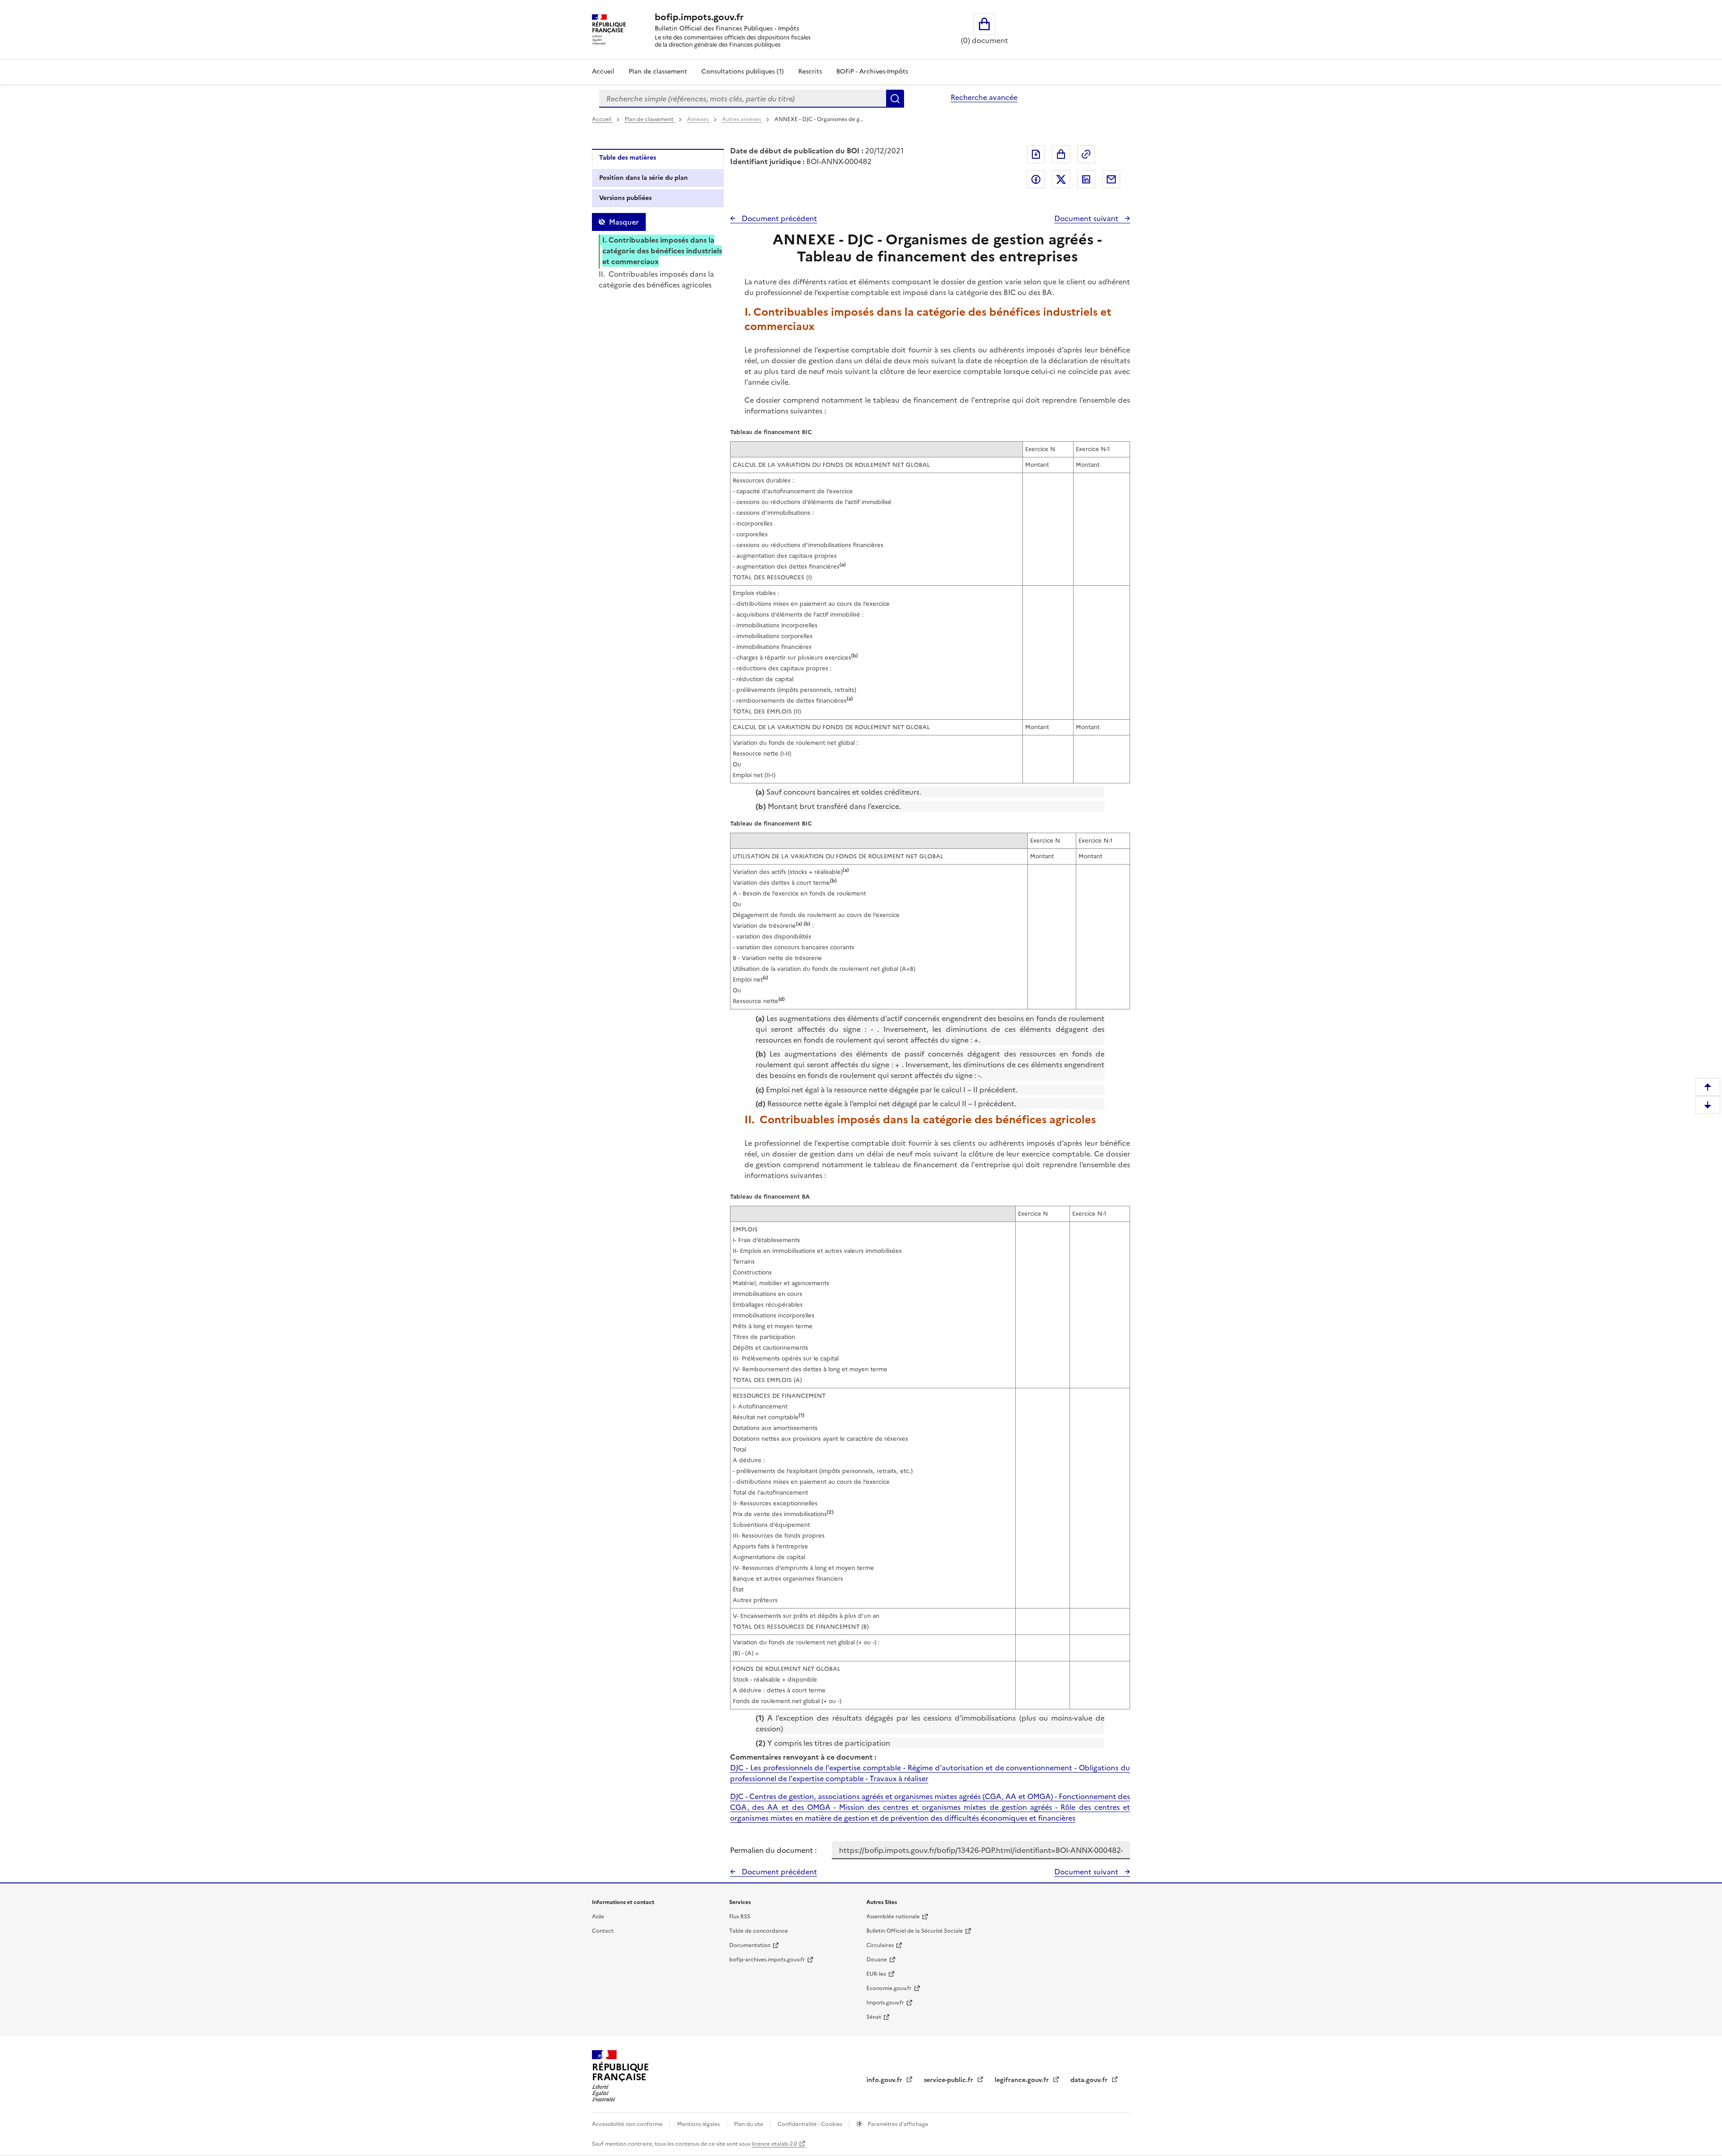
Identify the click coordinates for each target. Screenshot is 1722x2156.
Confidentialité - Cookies (811, 2124)
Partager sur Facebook (1036, 179)
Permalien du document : (773, 1850)
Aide (598, 1917)
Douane (877, 1960)
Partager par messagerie (1111, 179)
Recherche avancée (984, 97)
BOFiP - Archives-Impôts (872, 72)
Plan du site (749, 2124)
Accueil (603, 72)
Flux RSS (740, 1917)
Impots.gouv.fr (885, 2003)
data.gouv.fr (1090, 2080)
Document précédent (778, 218)
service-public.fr (949, 2080)
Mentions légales (699, 2124)
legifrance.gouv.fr (1023, 2080)
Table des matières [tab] (628, 158)
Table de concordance (759, 1931)
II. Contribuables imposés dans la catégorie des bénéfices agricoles (656, 279)
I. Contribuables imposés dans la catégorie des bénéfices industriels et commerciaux (662, 251)
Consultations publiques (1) (743, 72)
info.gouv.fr (885, 2080)
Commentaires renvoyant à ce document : (803, 1757)
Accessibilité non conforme (628, 2124)
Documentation (750, 1945)
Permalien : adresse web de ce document (1086, 154)
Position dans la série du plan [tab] (644, 178)
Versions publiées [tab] (625, 198)
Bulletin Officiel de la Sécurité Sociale (915, 1931)
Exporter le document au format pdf (1036, 154)
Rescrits (810, 72)
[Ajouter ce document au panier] (1061, 154)
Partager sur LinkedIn (1086, 179)
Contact (603, 1931)
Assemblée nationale (893, 1917)
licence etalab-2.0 (774, 2144)
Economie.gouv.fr (889, 1988)
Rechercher (895, 99)
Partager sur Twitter (1061, 179)
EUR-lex (876, 1974)
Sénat (874, 2017)
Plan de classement (658, 72)
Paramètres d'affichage (897, 2124)
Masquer (624, 222)
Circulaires (880, 1945)
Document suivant (1087, 218)
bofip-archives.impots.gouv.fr (767, 1960)
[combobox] (743, 99)
